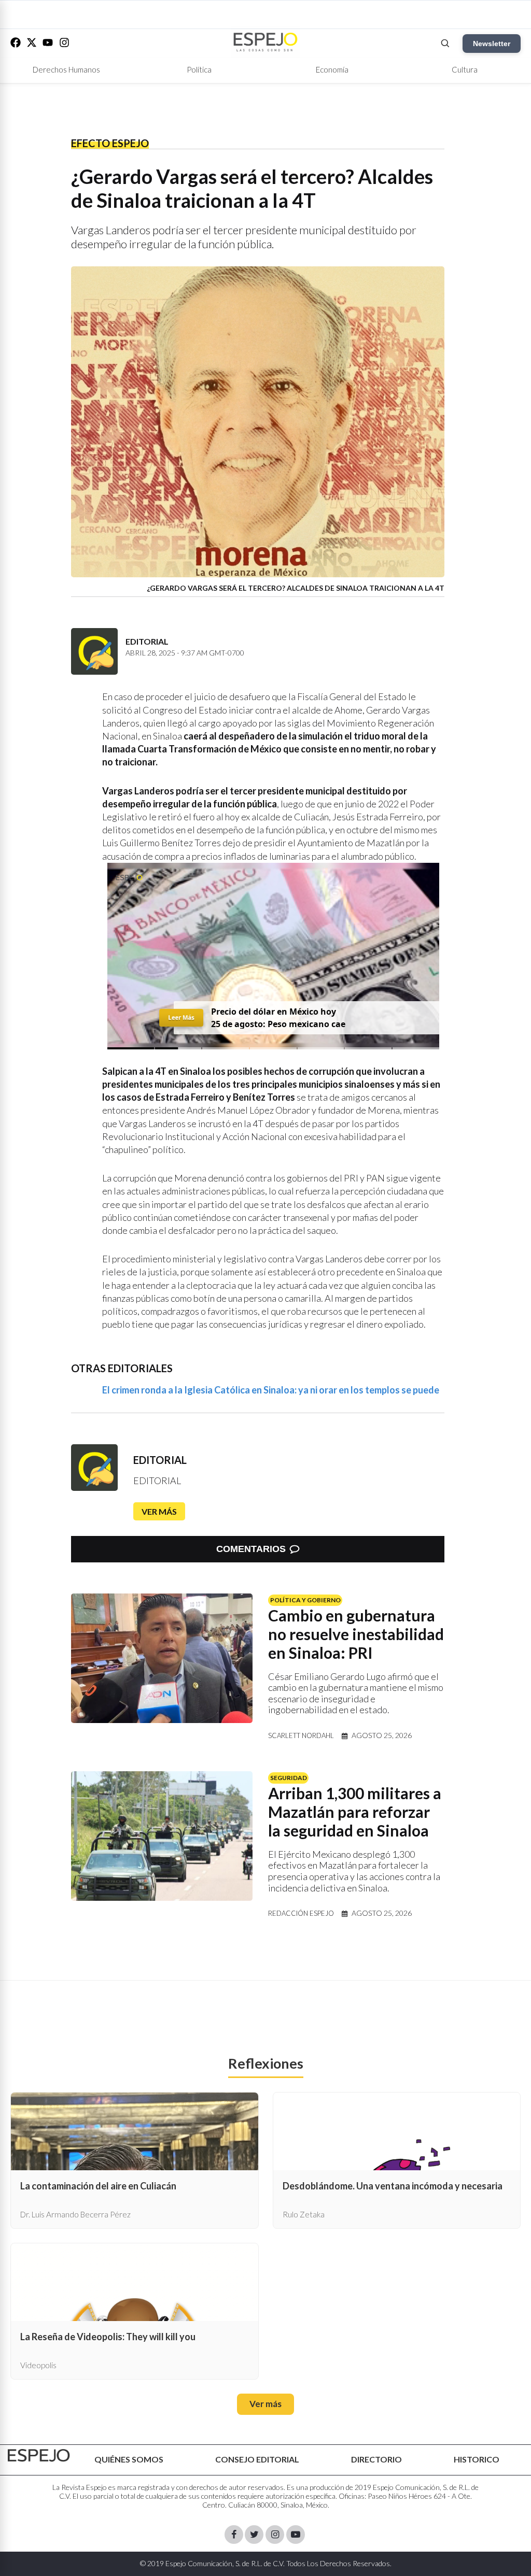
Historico (477, 2459)
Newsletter (492, 44)
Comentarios (251, 1549)
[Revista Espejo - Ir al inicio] (39, 2456)
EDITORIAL (160, 1460)
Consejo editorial (257, 2459)
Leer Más (181, 1017)
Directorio (376, 2459)
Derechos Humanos (66, 69)
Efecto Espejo (110, 143)
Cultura (465, 69)
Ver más (159, 1511)
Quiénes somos (129, 2459)
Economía (332, 69)
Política (199, 69)
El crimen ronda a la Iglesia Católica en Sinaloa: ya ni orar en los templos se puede (271, 1390)
